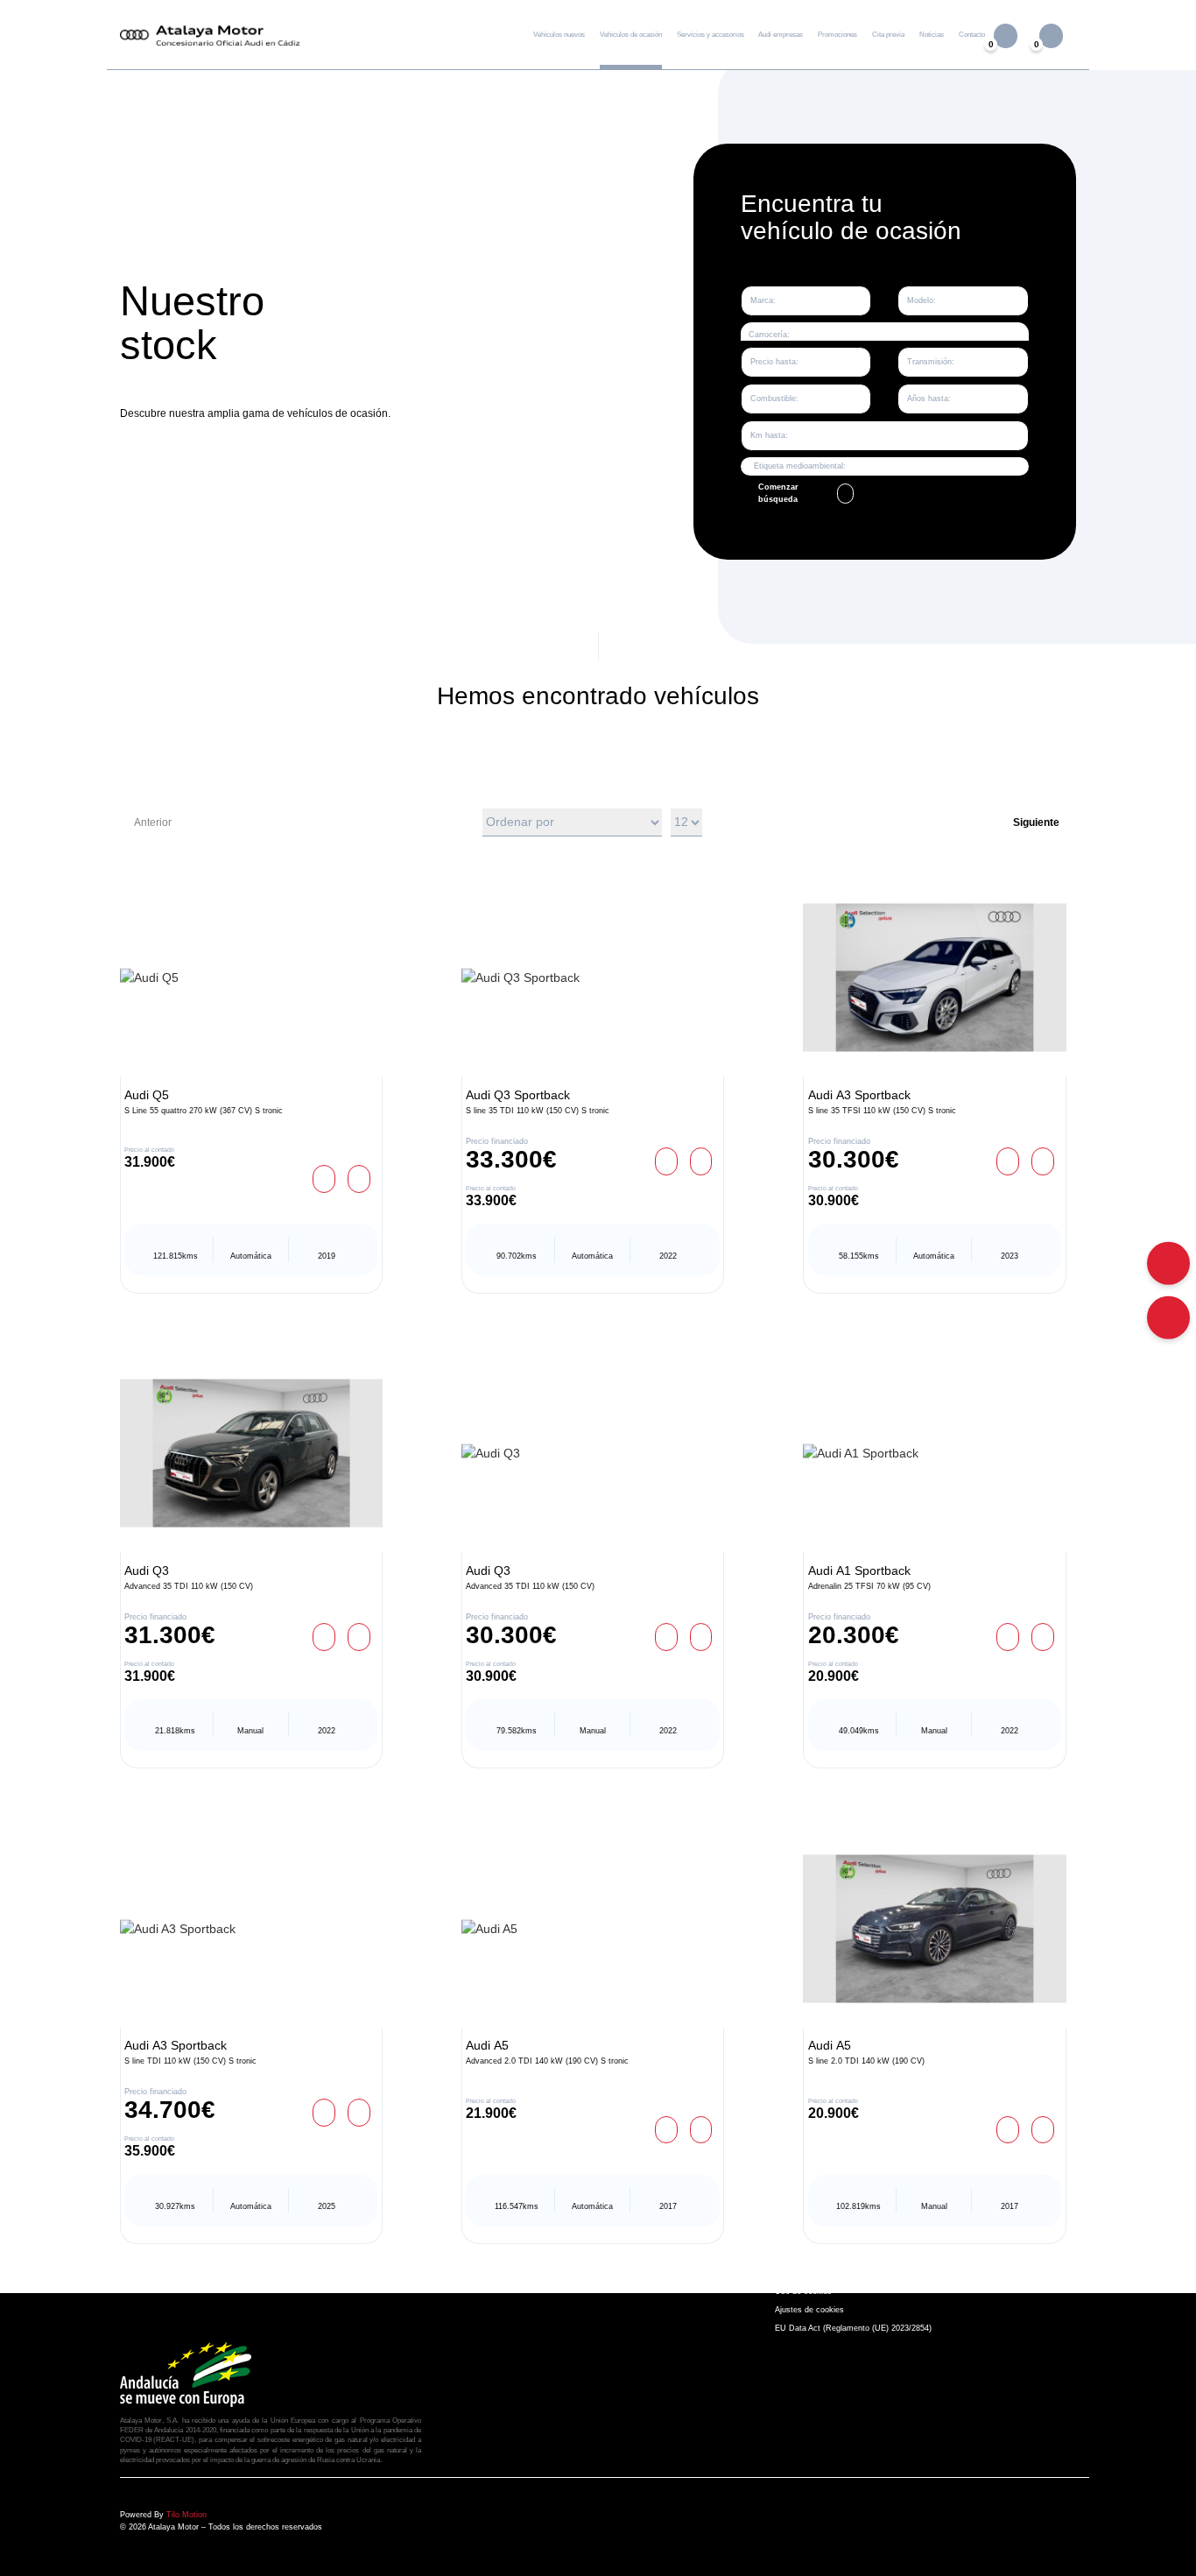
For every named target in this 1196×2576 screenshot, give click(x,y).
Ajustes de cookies (809, 2310)
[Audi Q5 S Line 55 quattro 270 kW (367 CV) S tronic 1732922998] (251, 978)
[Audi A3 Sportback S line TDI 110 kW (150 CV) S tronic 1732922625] (251, 1928)
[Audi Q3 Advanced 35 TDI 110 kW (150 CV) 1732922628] (251, 1454)
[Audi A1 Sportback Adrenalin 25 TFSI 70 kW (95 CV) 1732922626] (934, 1454)
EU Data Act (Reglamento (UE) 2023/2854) (853, 2328)
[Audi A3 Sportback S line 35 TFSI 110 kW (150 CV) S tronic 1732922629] (934, 978)
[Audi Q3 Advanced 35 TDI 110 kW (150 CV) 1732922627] (593, 1454)
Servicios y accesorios (711, 35)
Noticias (932, 35)
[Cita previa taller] (1168, 1263)
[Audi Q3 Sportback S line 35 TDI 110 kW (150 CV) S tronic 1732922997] (593, 978)
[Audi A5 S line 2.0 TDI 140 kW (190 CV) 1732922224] (934, 1928)
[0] (1051, 35)
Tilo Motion (186, 2515)
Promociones (837, 35)
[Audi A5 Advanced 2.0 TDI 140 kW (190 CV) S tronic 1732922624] (593, 1928)
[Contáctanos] (1168, 1317)
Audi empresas (781, 35)
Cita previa (888, 35)
